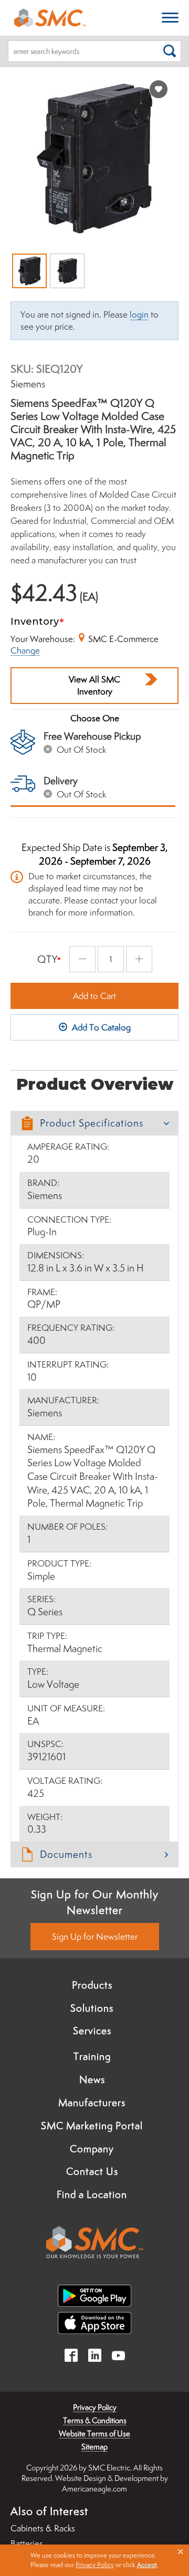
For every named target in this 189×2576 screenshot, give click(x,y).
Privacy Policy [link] (95, 2565)
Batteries (27, 2543)
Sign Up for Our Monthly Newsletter (95, 1902)
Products (92, 1985)
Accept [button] (147, 2565)
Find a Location (92, 2194)
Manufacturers (92, 2102)
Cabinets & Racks (43, 2528)
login (139, 314)
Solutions (92, 2008)
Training (92, 2056)
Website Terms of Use (94, 2433)
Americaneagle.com (94, 2489)
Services (92, 2031)
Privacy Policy (95, 2407)
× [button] (181, 2552)
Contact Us (92, 2171)
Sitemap (94, 2447)
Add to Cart (94, 996)
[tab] (94, 1123)
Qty (48, 959)
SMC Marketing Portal (92, 2126)
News (92, 2079)
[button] (94, 1123)
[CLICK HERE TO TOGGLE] (170, 18)
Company (92, 2149)
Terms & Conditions (95, 2420)
